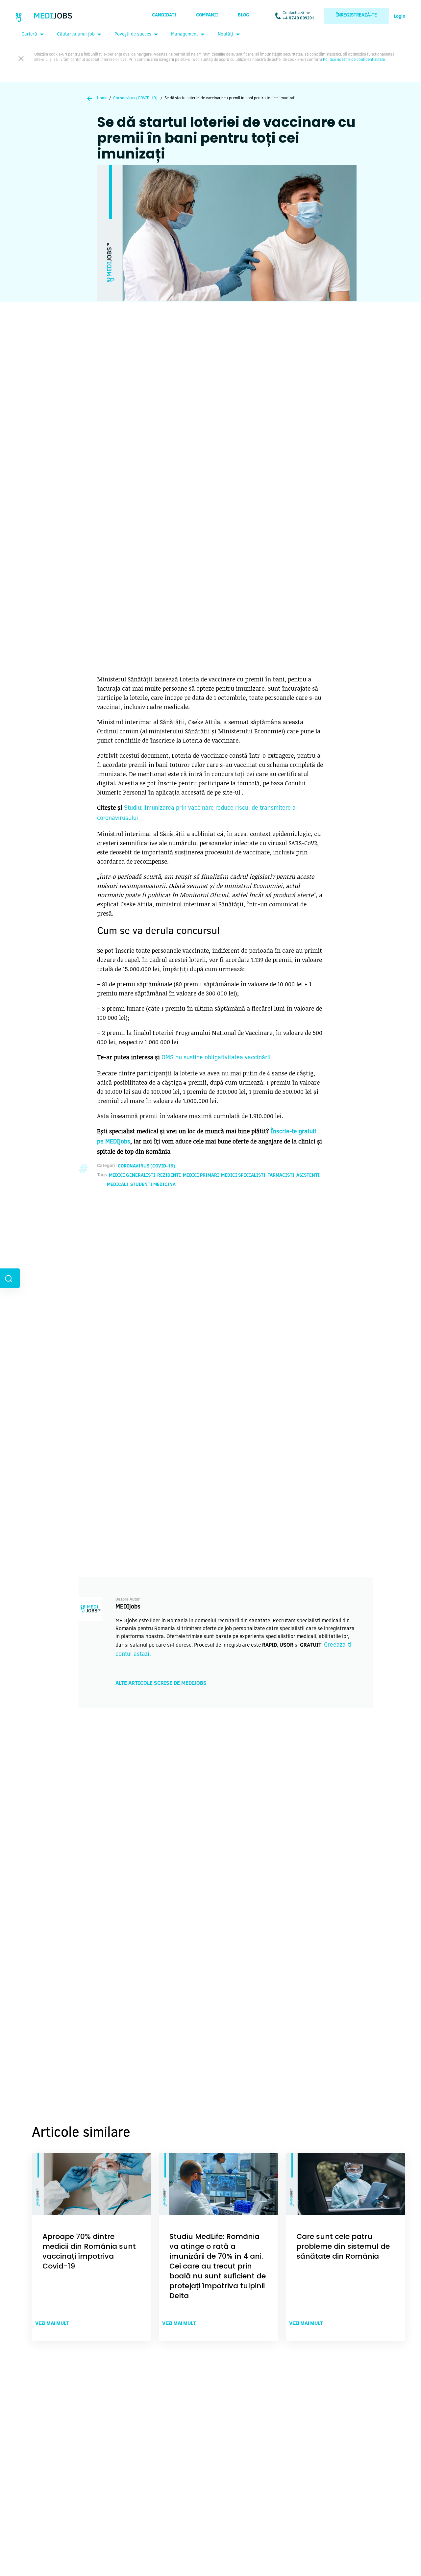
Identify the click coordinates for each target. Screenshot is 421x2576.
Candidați (164, 15)
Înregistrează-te (357, 15)
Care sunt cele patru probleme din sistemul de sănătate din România (343, 2246)
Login (399, 17)
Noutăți (225, 35)
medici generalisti (132, 1176)
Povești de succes (133, 35)
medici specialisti (243, 1176)
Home (102, 98)
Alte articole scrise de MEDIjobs (161, 1683)
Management (185, 35)
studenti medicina (153, 1185)
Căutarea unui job (76, 35)
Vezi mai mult (52, 2323)
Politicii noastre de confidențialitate (354, 60)
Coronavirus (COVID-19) (135, 98)
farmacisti (281, 1176)
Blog (244, 15)
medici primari (201, 1176)
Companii (207, 15)
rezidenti (169, 1176)
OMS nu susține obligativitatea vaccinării (216, 1058)
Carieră (29, 35)
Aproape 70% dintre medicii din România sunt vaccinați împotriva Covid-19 (89, 2251)
